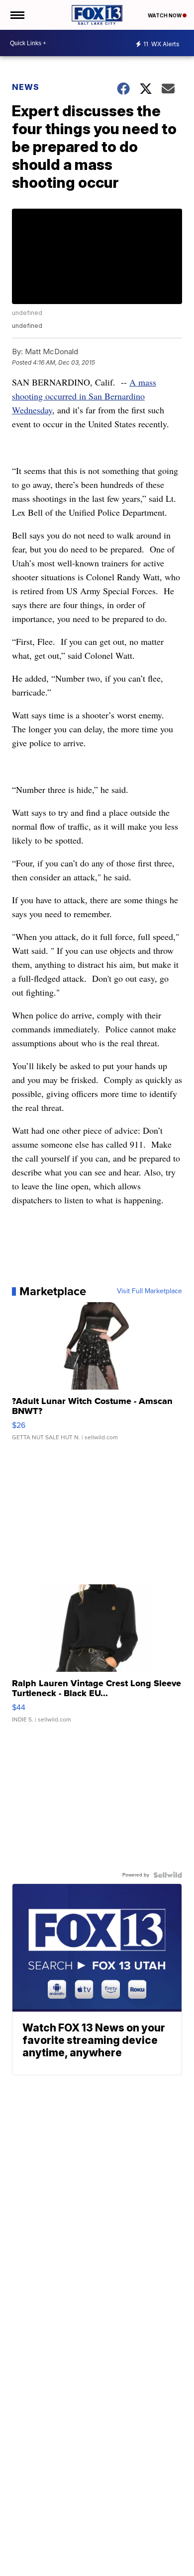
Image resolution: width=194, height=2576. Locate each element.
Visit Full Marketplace (149, 1291)
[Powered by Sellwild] (168, 1875)
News (26, 87)
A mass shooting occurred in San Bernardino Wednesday (84, 396)
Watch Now (165, 15)
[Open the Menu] (17, 15)
